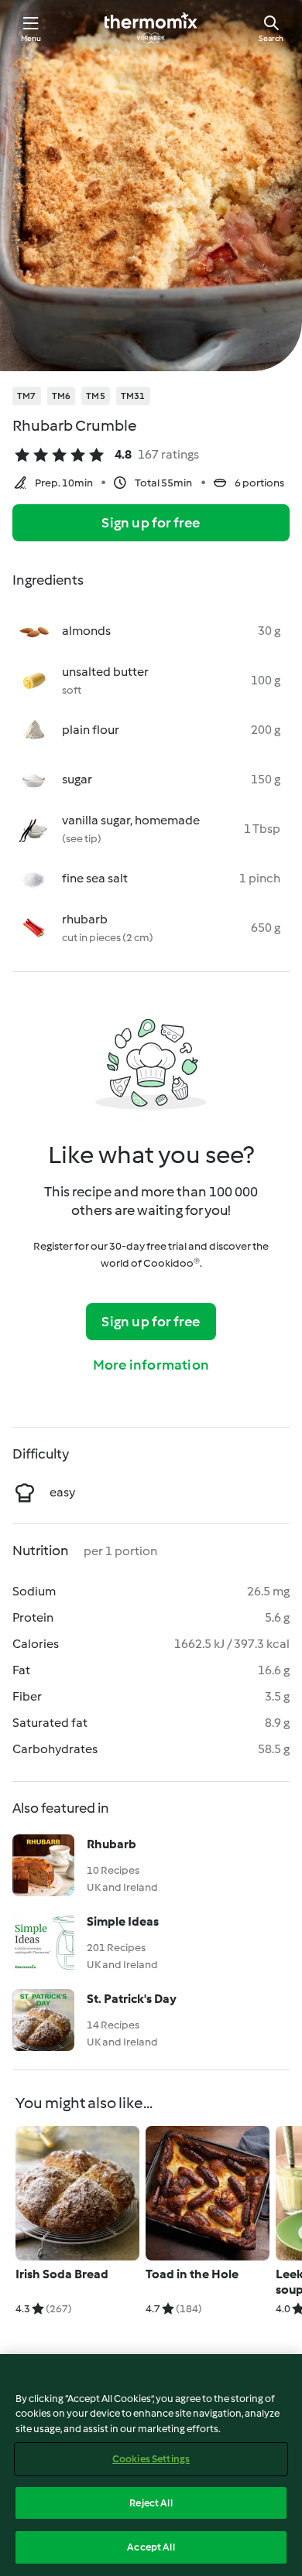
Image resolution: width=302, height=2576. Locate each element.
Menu (31, 38)
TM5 (96, 396)
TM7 (27, 396)
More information (151, 1365)
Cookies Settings (151, 2459)
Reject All (151, 2503)
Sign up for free (151, 523)
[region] (151, 2465)
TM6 (62, 396)
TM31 (133, 396)
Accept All (151, 2547)
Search (271, 38)
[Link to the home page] (151, 28)
